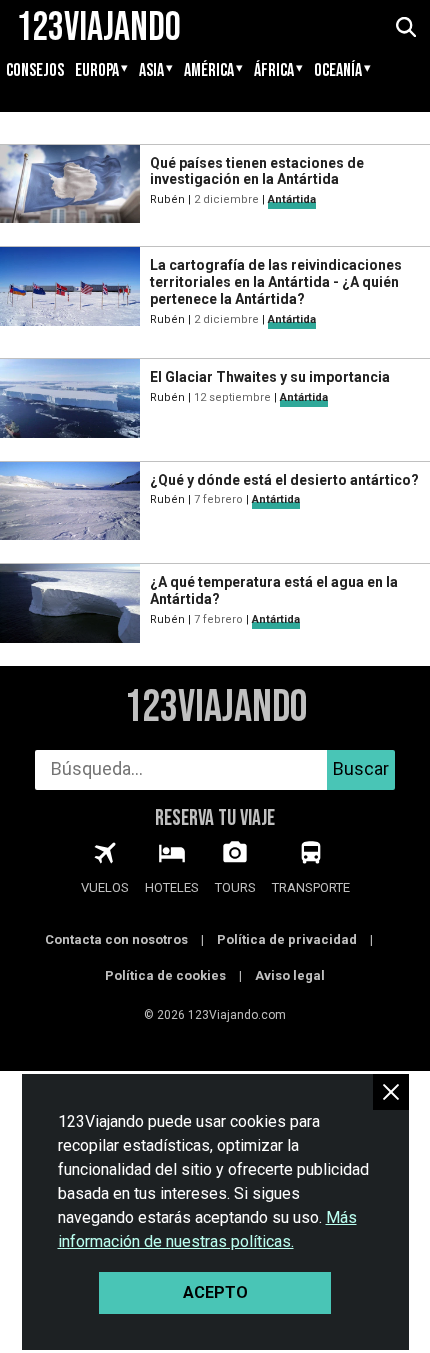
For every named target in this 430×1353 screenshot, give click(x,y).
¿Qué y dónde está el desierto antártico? (284, 480)
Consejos (35, 71)
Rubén (167, 199)
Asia (151, 71)
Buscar (361, 768)
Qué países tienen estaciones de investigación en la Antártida (257, 171)
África (274, 71)
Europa (97, 71)
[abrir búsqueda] (405, 28)
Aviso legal (290, 975)
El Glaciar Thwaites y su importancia (270, 377)
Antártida (292, 199)
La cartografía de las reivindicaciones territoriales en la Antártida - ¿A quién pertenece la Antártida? (276, 282)
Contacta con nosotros (116, 939)
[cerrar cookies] (391, 1091)
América (209, 71)
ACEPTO (215, 1292)
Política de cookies (165, 975)
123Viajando (215, 708)
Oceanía (338, 71)
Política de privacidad (287, 939)
